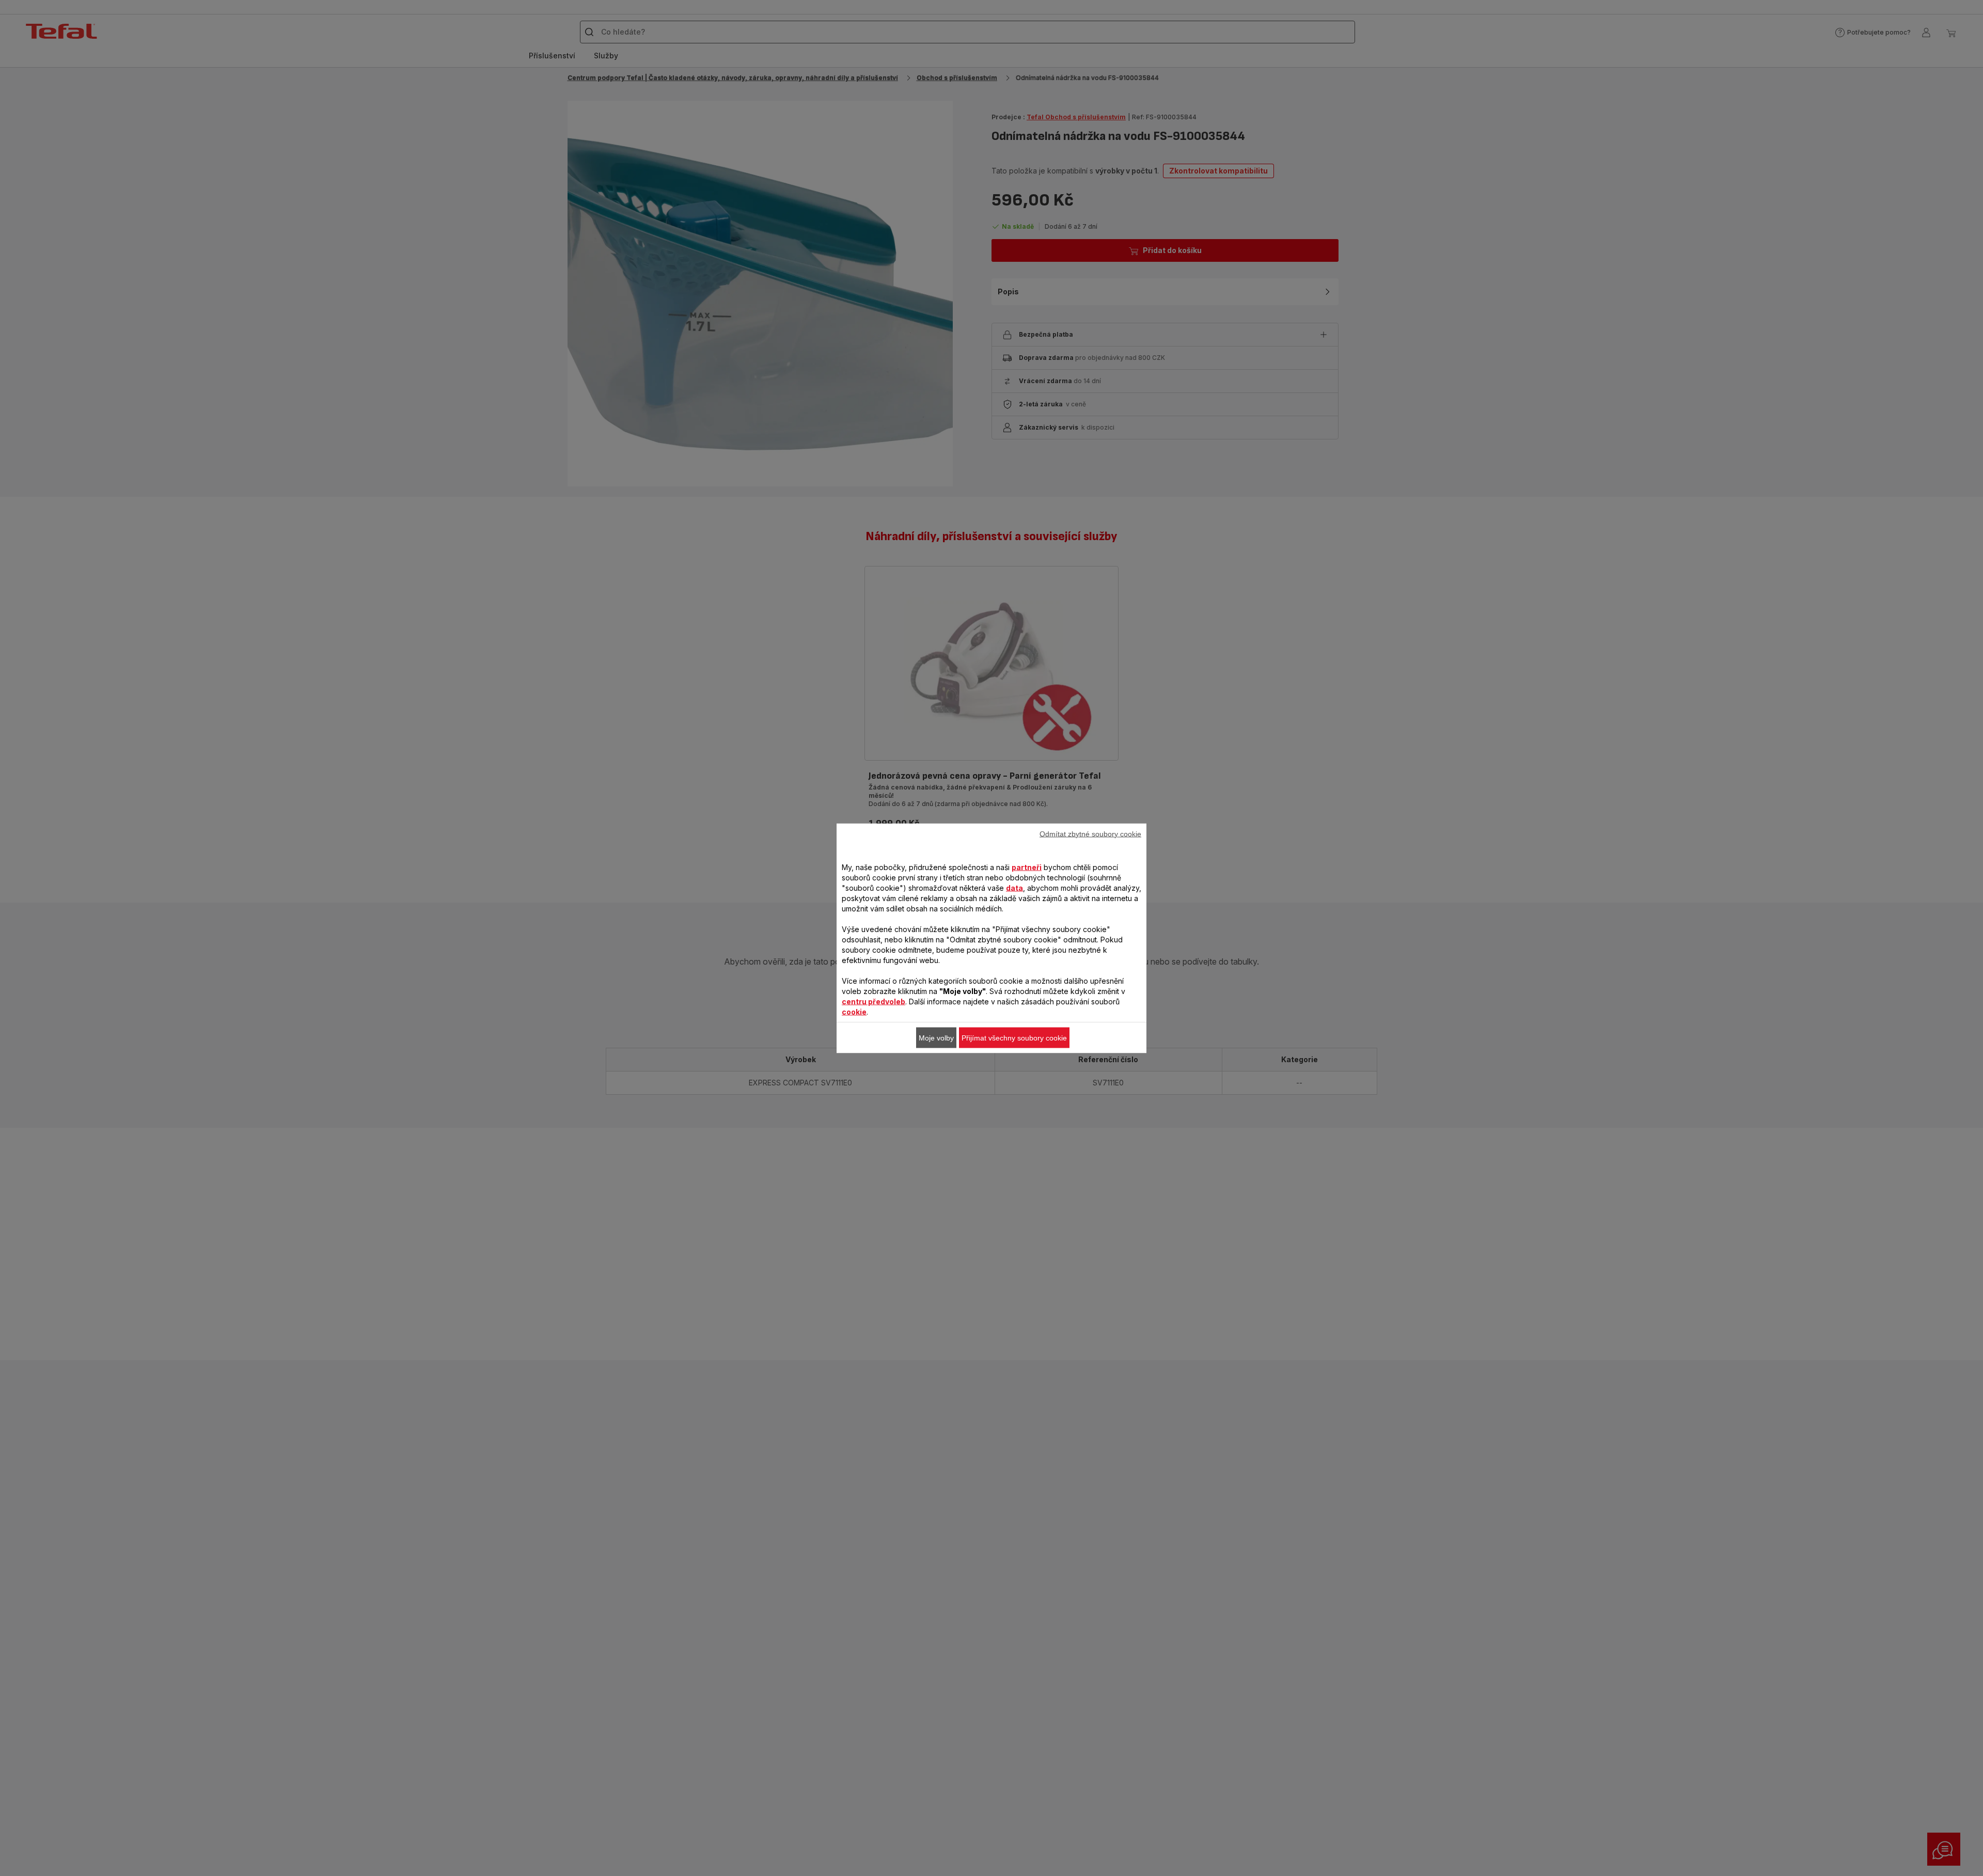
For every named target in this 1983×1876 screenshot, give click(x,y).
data (1014, 887)
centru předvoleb (874, 1001)
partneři (1027, 867)
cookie (854, 1011)
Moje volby (936, 1037)
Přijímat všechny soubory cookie (1014, 1037)
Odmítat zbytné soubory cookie (1090, 833)
